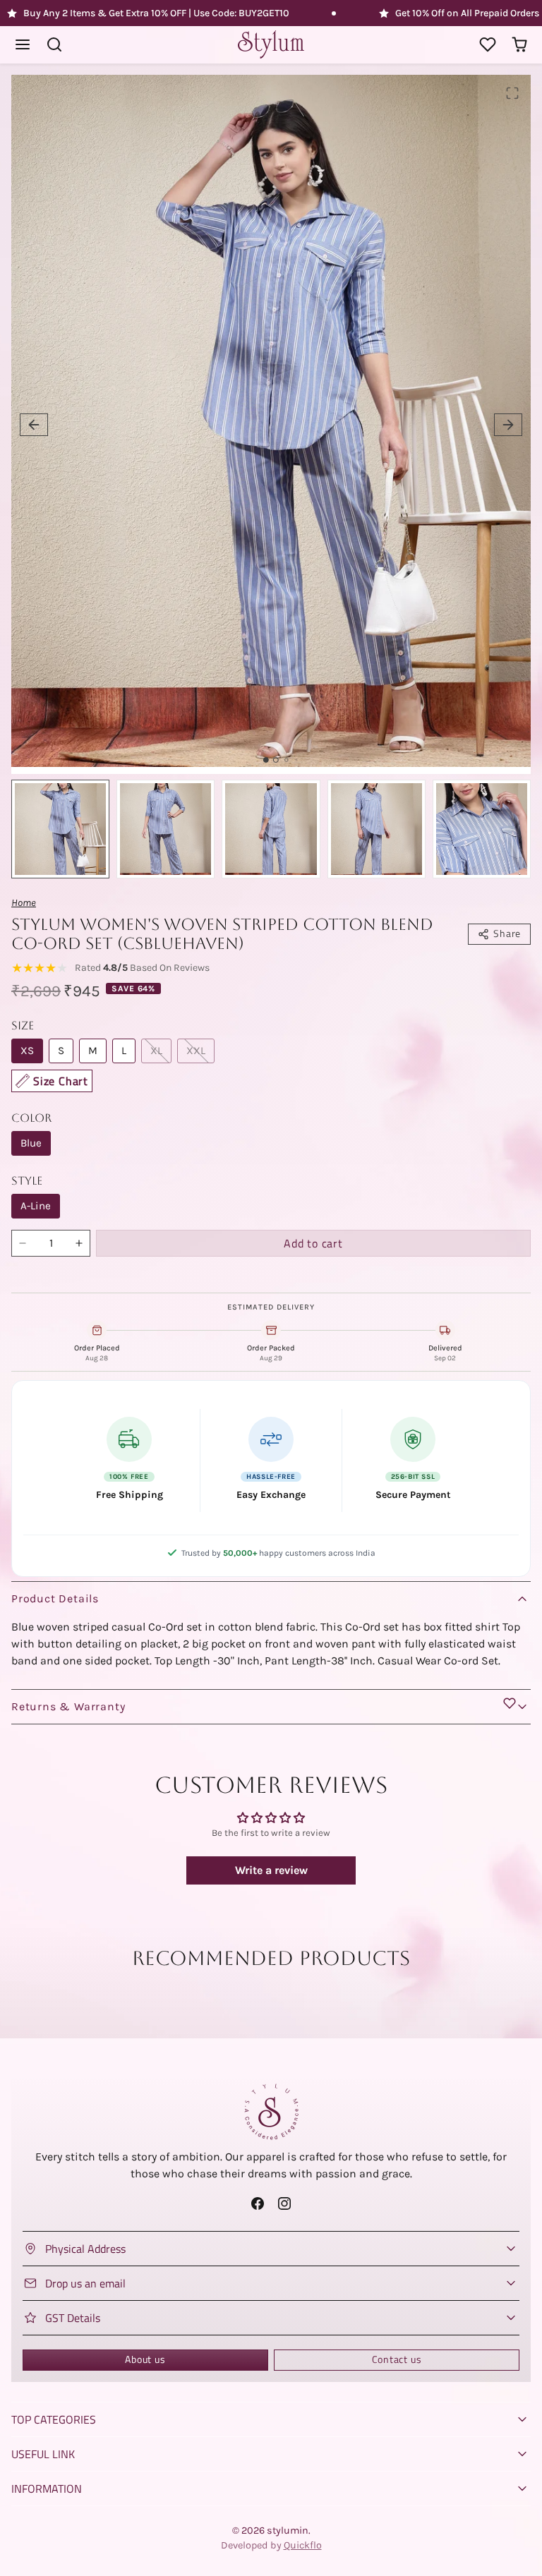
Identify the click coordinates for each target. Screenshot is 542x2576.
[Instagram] (284, 2204)
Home (24, 903)
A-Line (36, 1206)
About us (145, 2359)
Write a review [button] (271, 1870)
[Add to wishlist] (510, 1703)
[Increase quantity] (79, 1243)
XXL (196, 1051)
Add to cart (313, 1243)
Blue (31, 1143)
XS (27, 1051)
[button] (23, 45)
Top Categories (54, 2419)
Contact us (397, 2359)
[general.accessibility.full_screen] (512, 93)
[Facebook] (258, 2204)
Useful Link (43, 2454)
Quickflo (303, 2545)
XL (156, 1051)
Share (507, 933)
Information (47, 2489)
